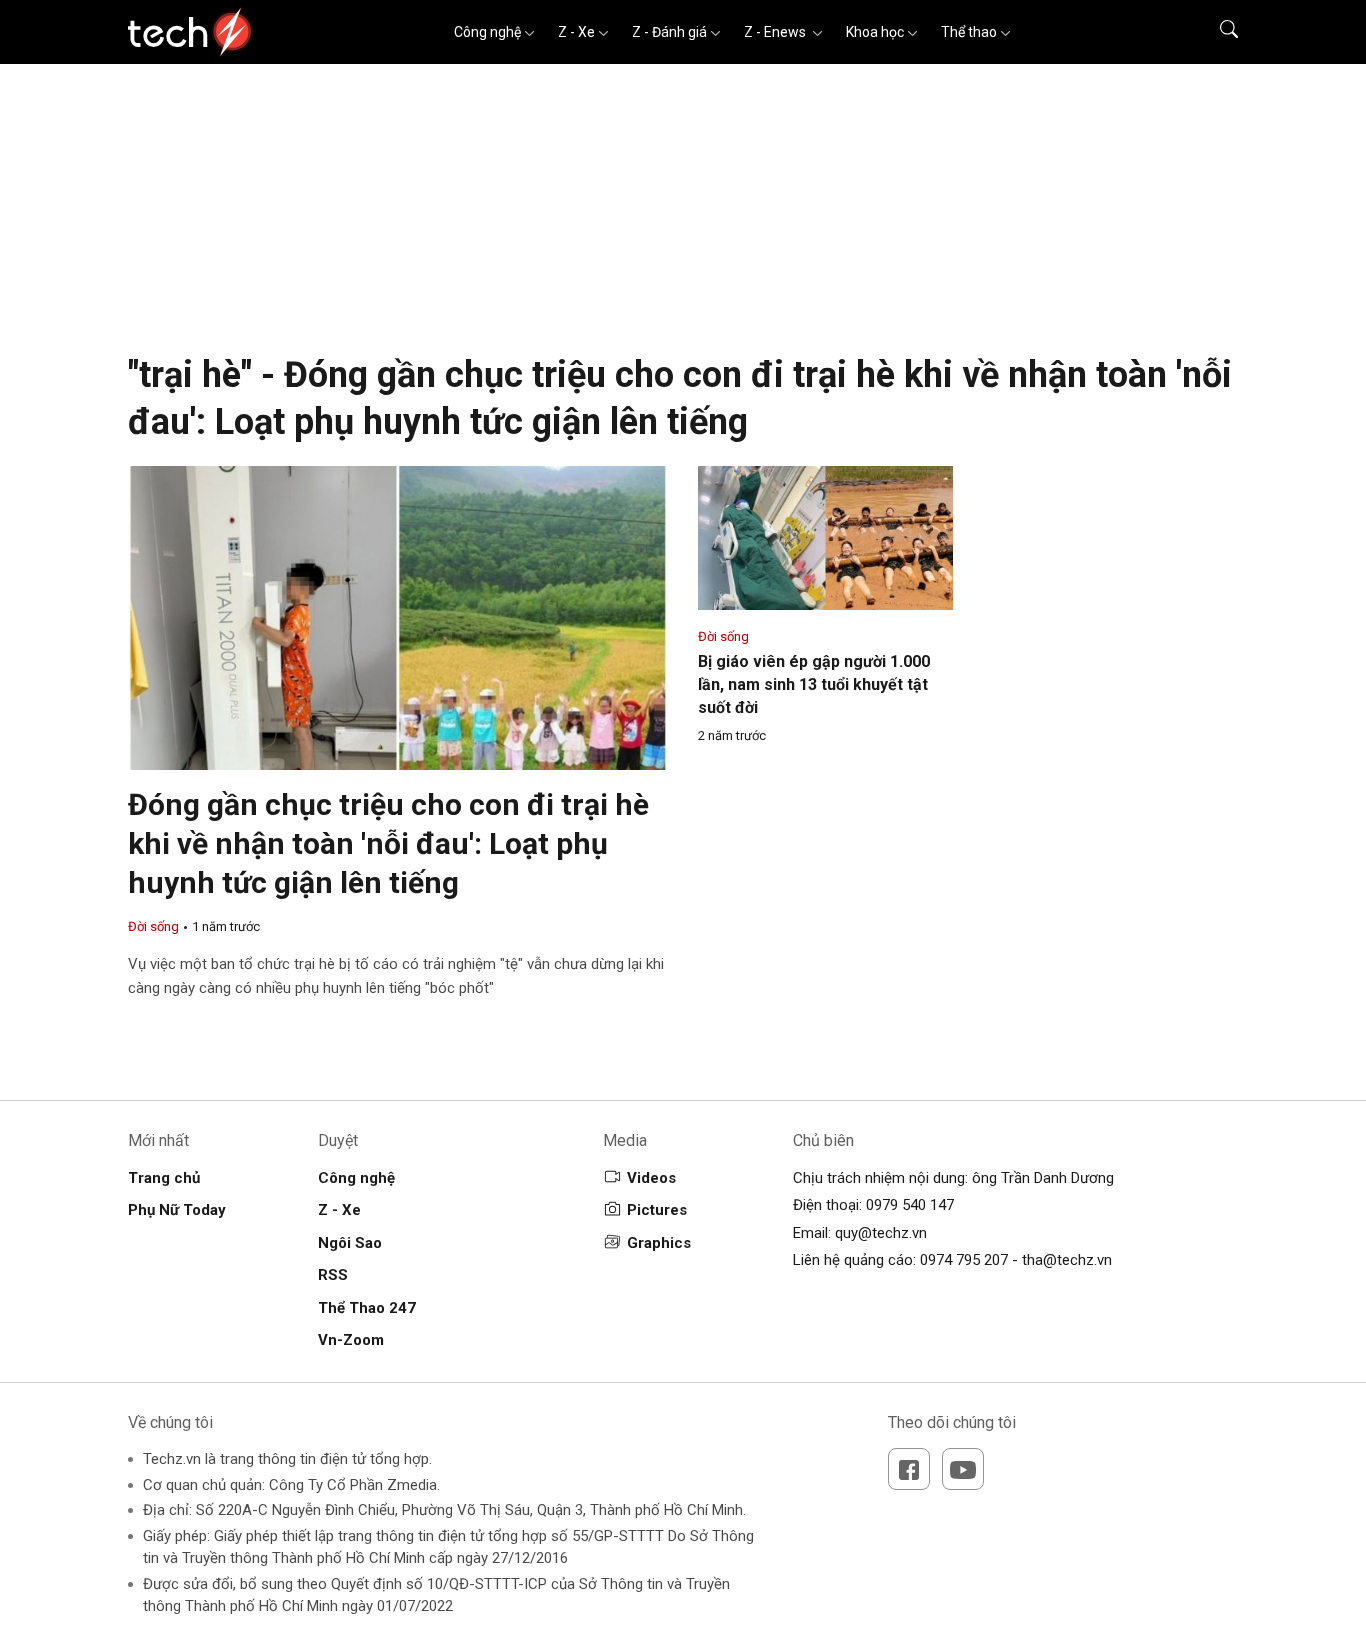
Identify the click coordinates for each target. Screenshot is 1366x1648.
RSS (333, 1275)
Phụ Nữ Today (177, 1210)
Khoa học (875, 32)
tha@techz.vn (1067, 1260)
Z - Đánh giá (669, 32)
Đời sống (153, 926)
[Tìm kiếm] (1216, 32)
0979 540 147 (910, 1205)
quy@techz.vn (881, 1233)
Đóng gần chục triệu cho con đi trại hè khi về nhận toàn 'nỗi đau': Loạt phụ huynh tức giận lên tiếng (388, 843)
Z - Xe (576, 32)
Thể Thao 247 (367, 1308)
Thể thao (969, 32)
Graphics (659, 1243)
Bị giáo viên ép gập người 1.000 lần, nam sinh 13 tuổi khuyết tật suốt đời (814, 684)
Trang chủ (164, 1178)
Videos (651, 1178)
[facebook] (909, 1469)
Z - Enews (776, 32)
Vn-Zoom (351, 1340)
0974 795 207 (964, 1260)
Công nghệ (487, 32)
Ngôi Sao (350, 1243)
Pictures (657, 1210)
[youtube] (963, 1469)
